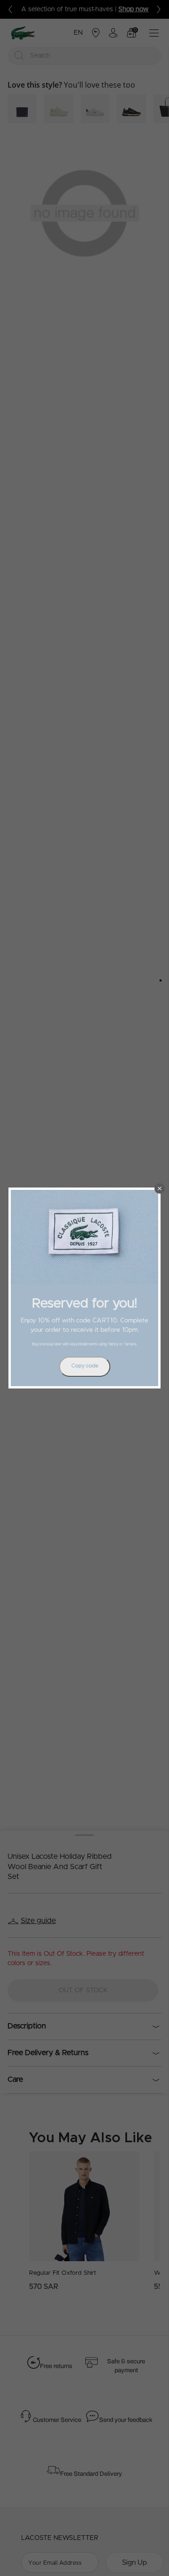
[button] (160, 1188)
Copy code (85, 1366)
